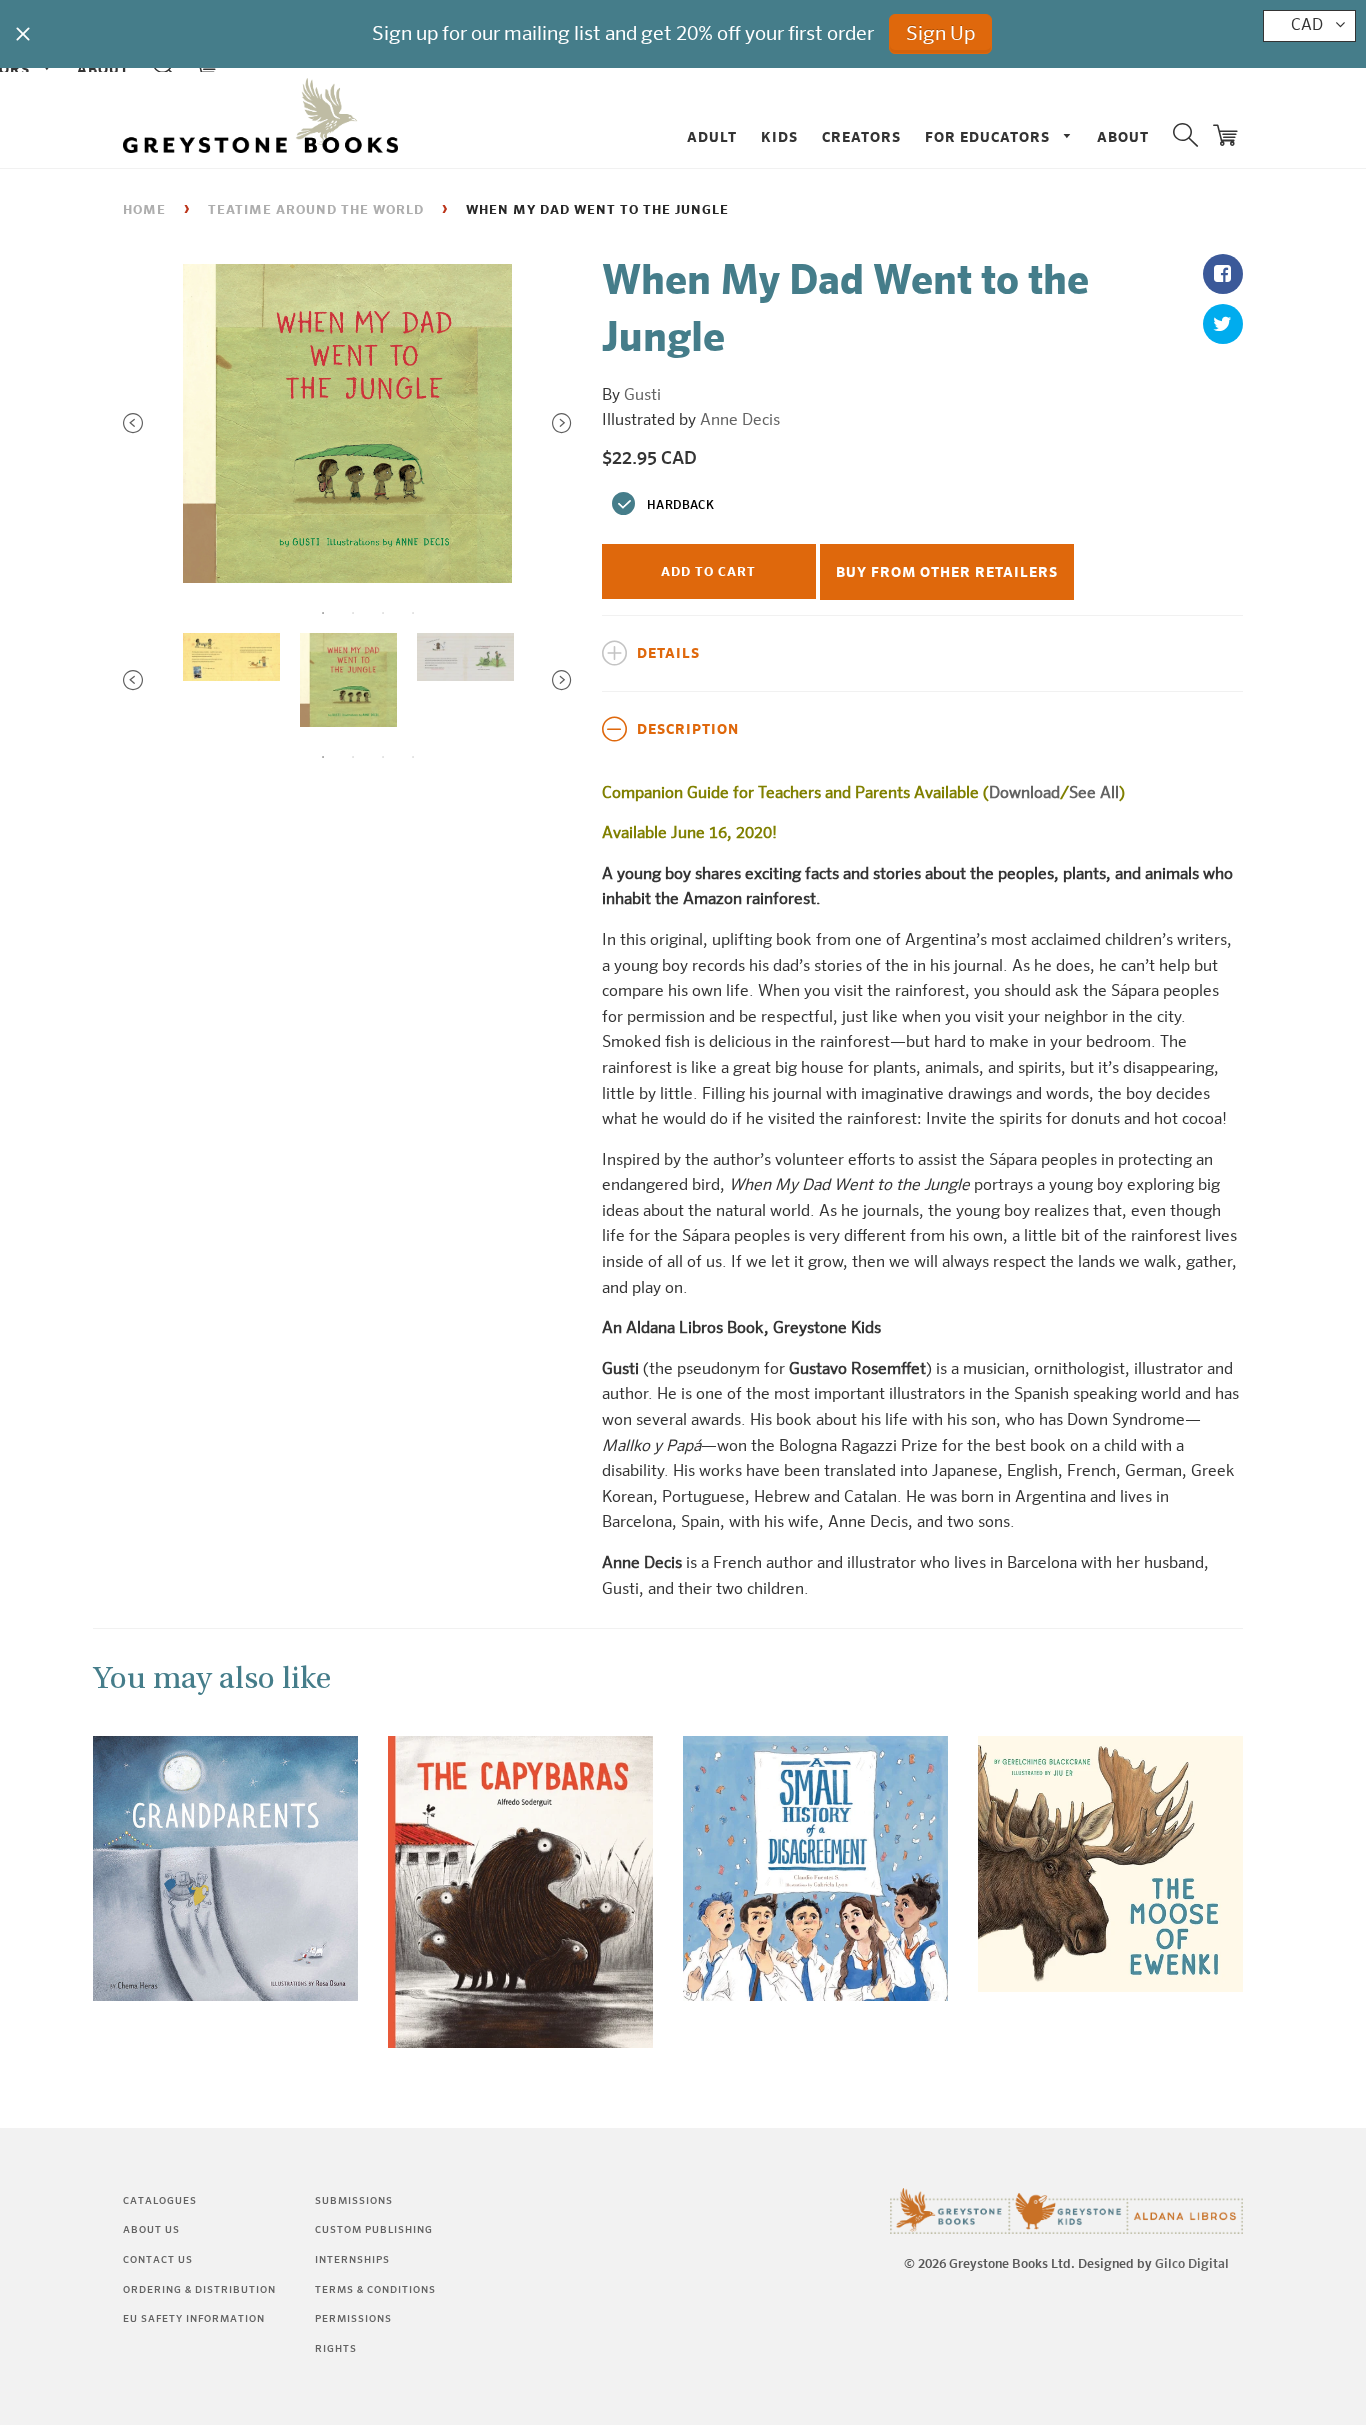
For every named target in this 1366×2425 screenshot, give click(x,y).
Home (144, 210)
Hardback (680, 506)
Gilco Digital (1192, 2264)
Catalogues (160, 2201)
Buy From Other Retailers (947, 573)
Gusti (642, 396)
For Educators (989, 138)
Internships (352, 2260)
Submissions (354, 2201)
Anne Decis (740, 421)
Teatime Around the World (316, 210)
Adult (712, 138)
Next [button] (562, 423)
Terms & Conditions (375, 2290)
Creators (861, 138)
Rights (336, 2349)
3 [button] (383, 613)
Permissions (353, 2319)
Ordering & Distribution (199, 2290)
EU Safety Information (194, 2319)
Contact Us (158, 2260)
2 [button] (353, 613)
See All (1094, 794)
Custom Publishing (374, 2230)
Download (1024, 794)
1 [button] (323, 613)
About (1123, 138)
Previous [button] (133, 423)
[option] (347, 423)
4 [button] (413, 613)
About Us (151, 2230)
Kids (779, 138)
